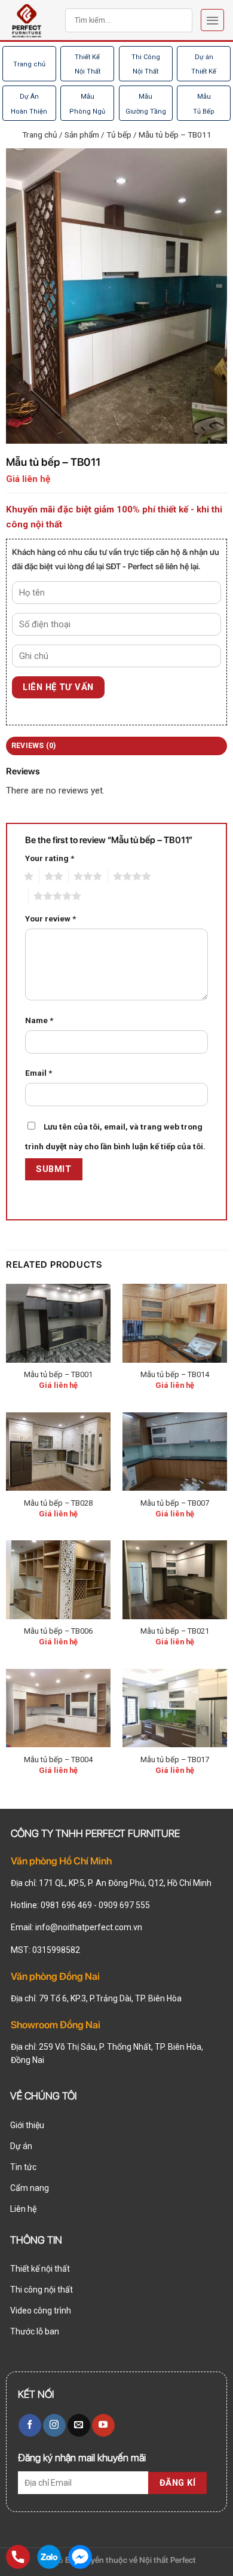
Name (39, 1020)
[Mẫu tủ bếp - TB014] (175, 1323)
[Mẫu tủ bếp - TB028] (59, 1452)
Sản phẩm (82, 135)
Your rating (50, 858)
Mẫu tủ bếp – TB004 (58, 1759)
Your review (50, 918)
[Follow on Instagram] (54, 2425)
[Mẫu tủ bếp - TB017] (175, 1708)
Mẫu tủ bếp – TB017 (175, 1759)
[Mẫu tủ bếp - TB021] (175, 1580)
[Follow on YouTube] (103, 2425)
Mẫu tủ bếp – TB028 (58, 1503)
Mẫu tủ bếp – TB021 (175, 1631)
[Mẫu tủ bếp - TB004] (59, 1708)
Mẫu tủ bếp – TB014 (175, 1374)
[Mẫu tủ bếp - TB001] (59, 1323)
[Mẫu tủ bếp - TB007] (175, 1452)
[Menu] (212, 20)
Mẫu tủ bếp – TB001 (58, 1374)
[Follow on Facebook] (30, 2425)
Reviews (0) (34, 746)
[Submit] (169, 20)
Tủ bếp (119, 135)
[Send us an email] (79, 2425)
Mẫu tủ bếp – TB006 (58, 1631)
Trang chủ (29, 64)
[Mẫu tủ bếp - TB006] (59, 1580)
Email (39, 1073)
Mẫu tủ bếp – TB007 (175, 1503)
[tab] (116, 746)
